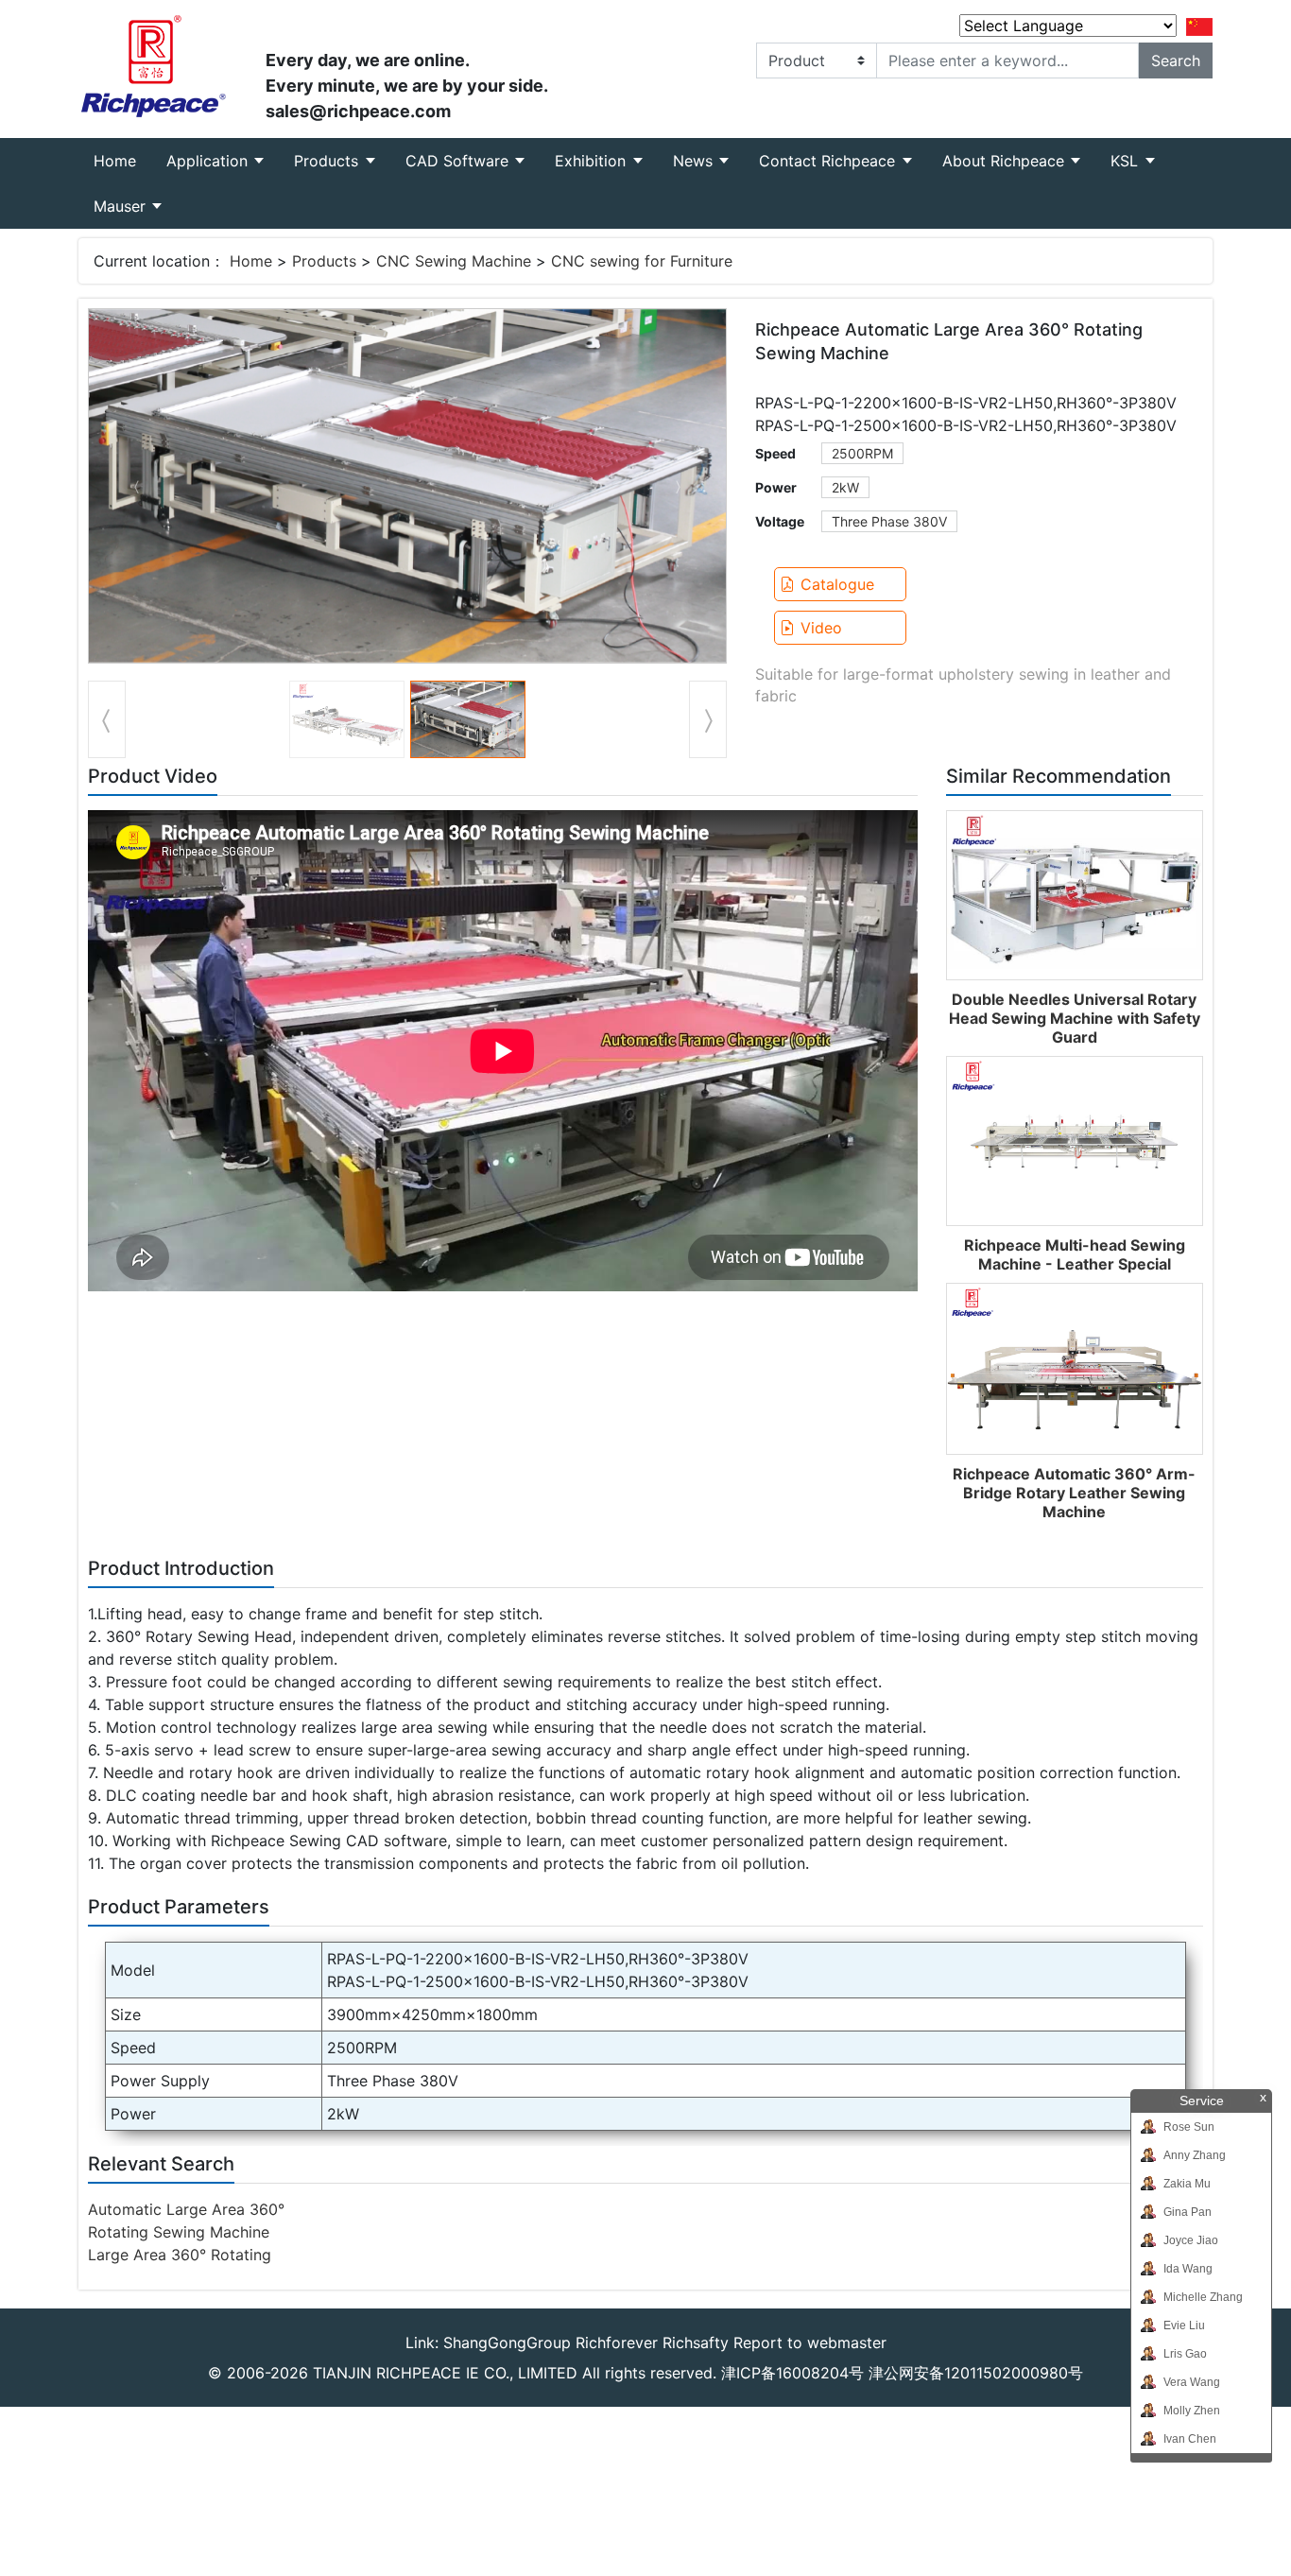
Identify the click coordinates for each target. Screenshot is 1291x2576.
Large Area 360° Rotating (180, 2255)
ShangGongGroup (507, 2343)
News (695, 161)
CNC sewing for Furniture (642, 261)
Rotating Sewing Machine (179, 2232)
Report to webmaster (810, 2343)
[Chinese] (1199, 26)
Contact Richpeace (829, 161)
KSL (1127, 161)
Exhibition (593, 161)
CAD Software (459, 161)
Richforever (617, 2343)
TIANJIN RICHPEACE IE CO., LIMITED (445, 2373)
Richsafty (696, 2343)
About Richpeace (1006, 161)
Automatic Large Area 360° (186, 2209)
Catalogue (837, 584)
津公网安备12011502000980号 (976, 2373)
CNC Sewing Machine (454, 261)
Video (821, 628)
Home (122, 160)
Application (209, 161)
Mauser (122, 206)
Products (328, 161)
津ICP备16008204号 (792, 2373)
